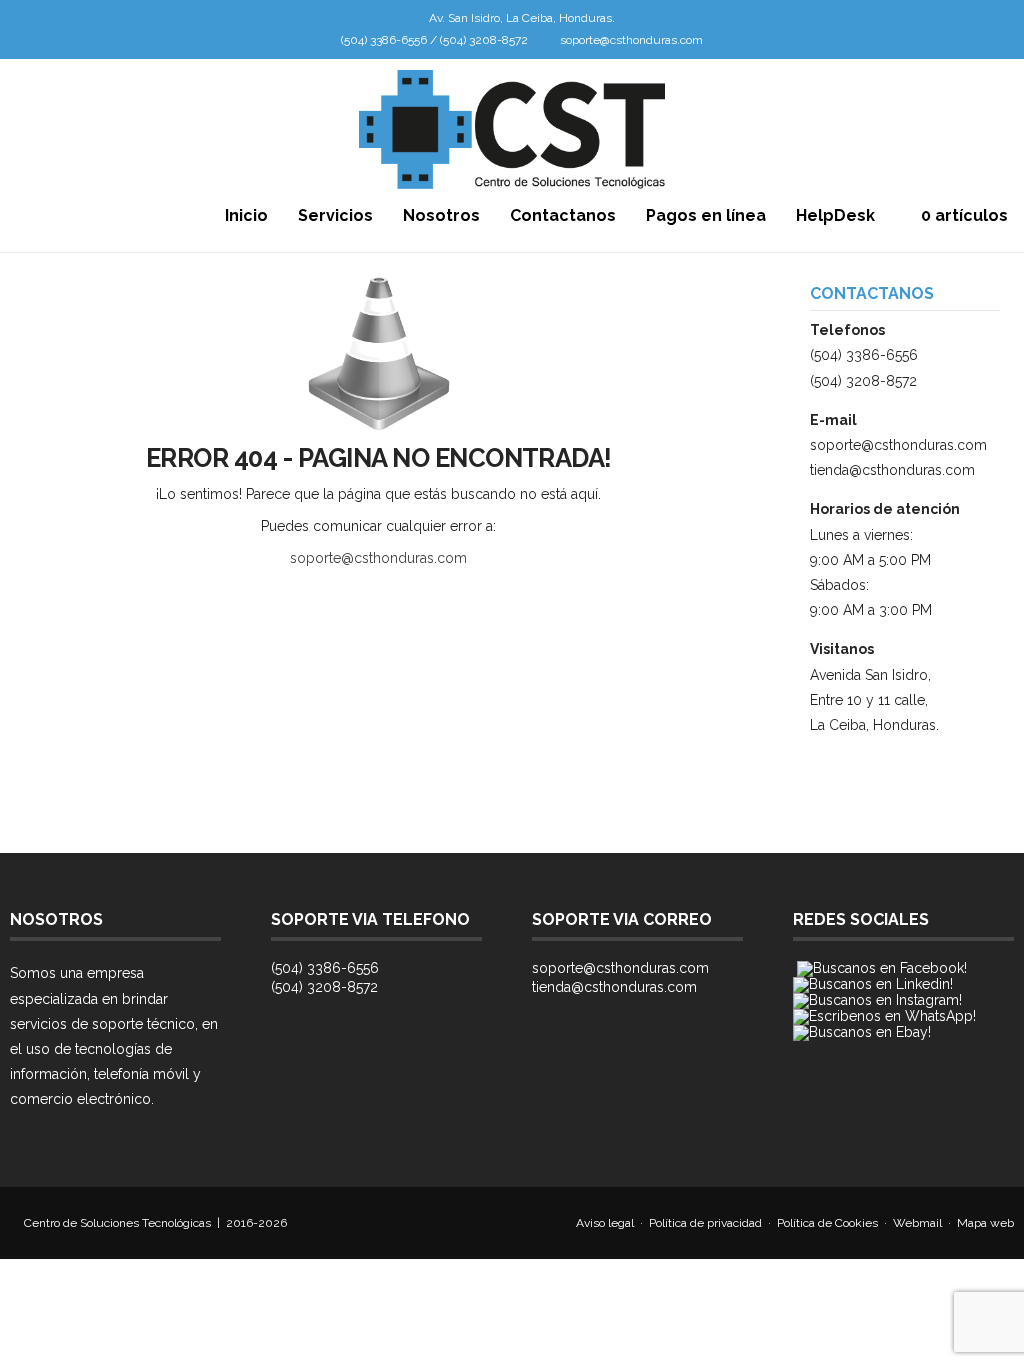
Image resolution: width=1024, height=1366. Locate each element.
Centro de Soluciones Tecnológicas (117, 1223)
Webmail (917, 1223)
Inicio (246, 215)
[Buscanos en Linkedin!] (873, 984)
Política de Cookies (827, 1223)
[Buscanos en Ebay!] (862, 1032)
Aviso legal (605, 1223)
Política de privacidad (705, 1223)
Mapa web (985, 1223)
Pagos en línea (706, 215)
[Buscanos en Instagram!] (877, 1000)
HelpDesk (835, 215)
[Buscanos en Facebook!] (882, 968)
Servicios (335, 215)
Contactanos (563, 215)
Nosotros (441, 215)
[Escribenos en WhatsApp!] (884, 1016)
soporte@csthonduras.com (631, 40)
